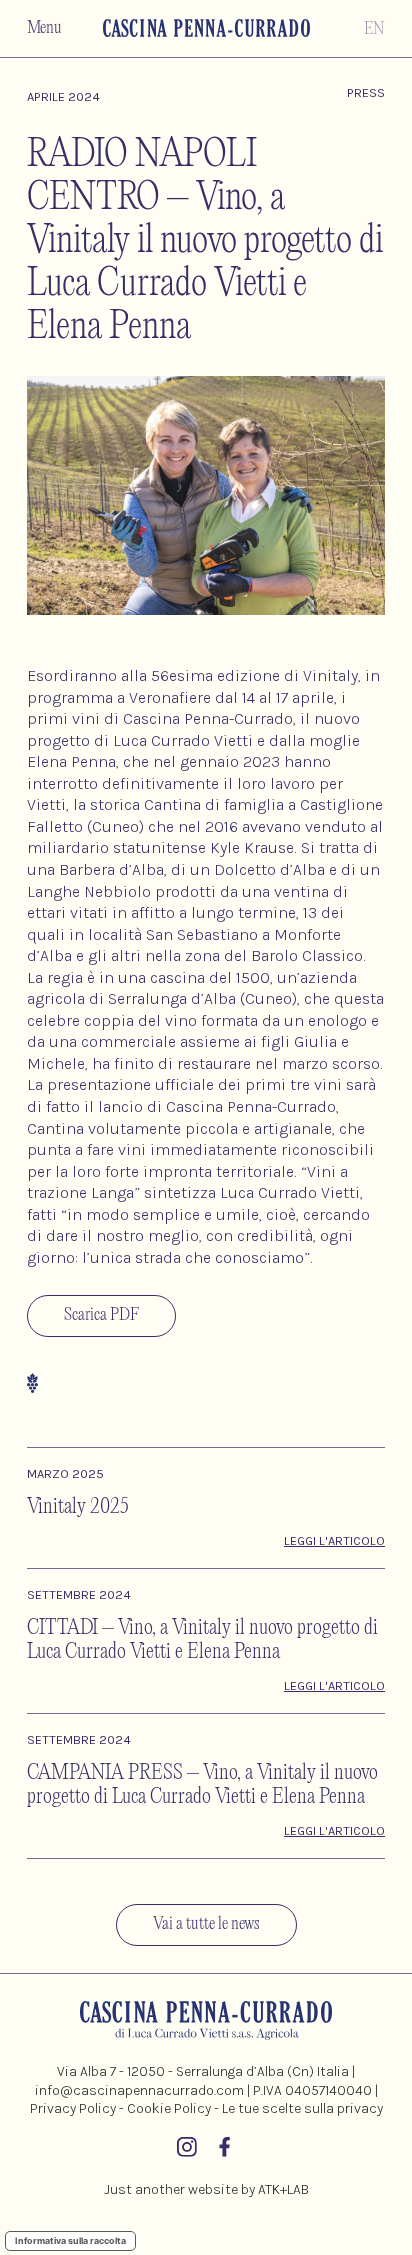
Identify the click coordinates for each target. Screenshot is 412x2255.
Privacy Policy (73, 2108)
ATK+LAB (283, 2189)
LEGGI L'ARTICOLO (334, 1540)
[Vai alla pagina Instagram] (187, 2150)
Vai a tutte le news (206, 1924)
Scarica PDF (101, 1315)
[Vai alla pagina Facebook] (225, 2150)
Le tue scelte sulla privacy (302, 2108)
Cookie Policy (169, 2108)
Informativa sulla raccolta (70, 2240)
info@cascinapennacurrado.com (139, 2090)
